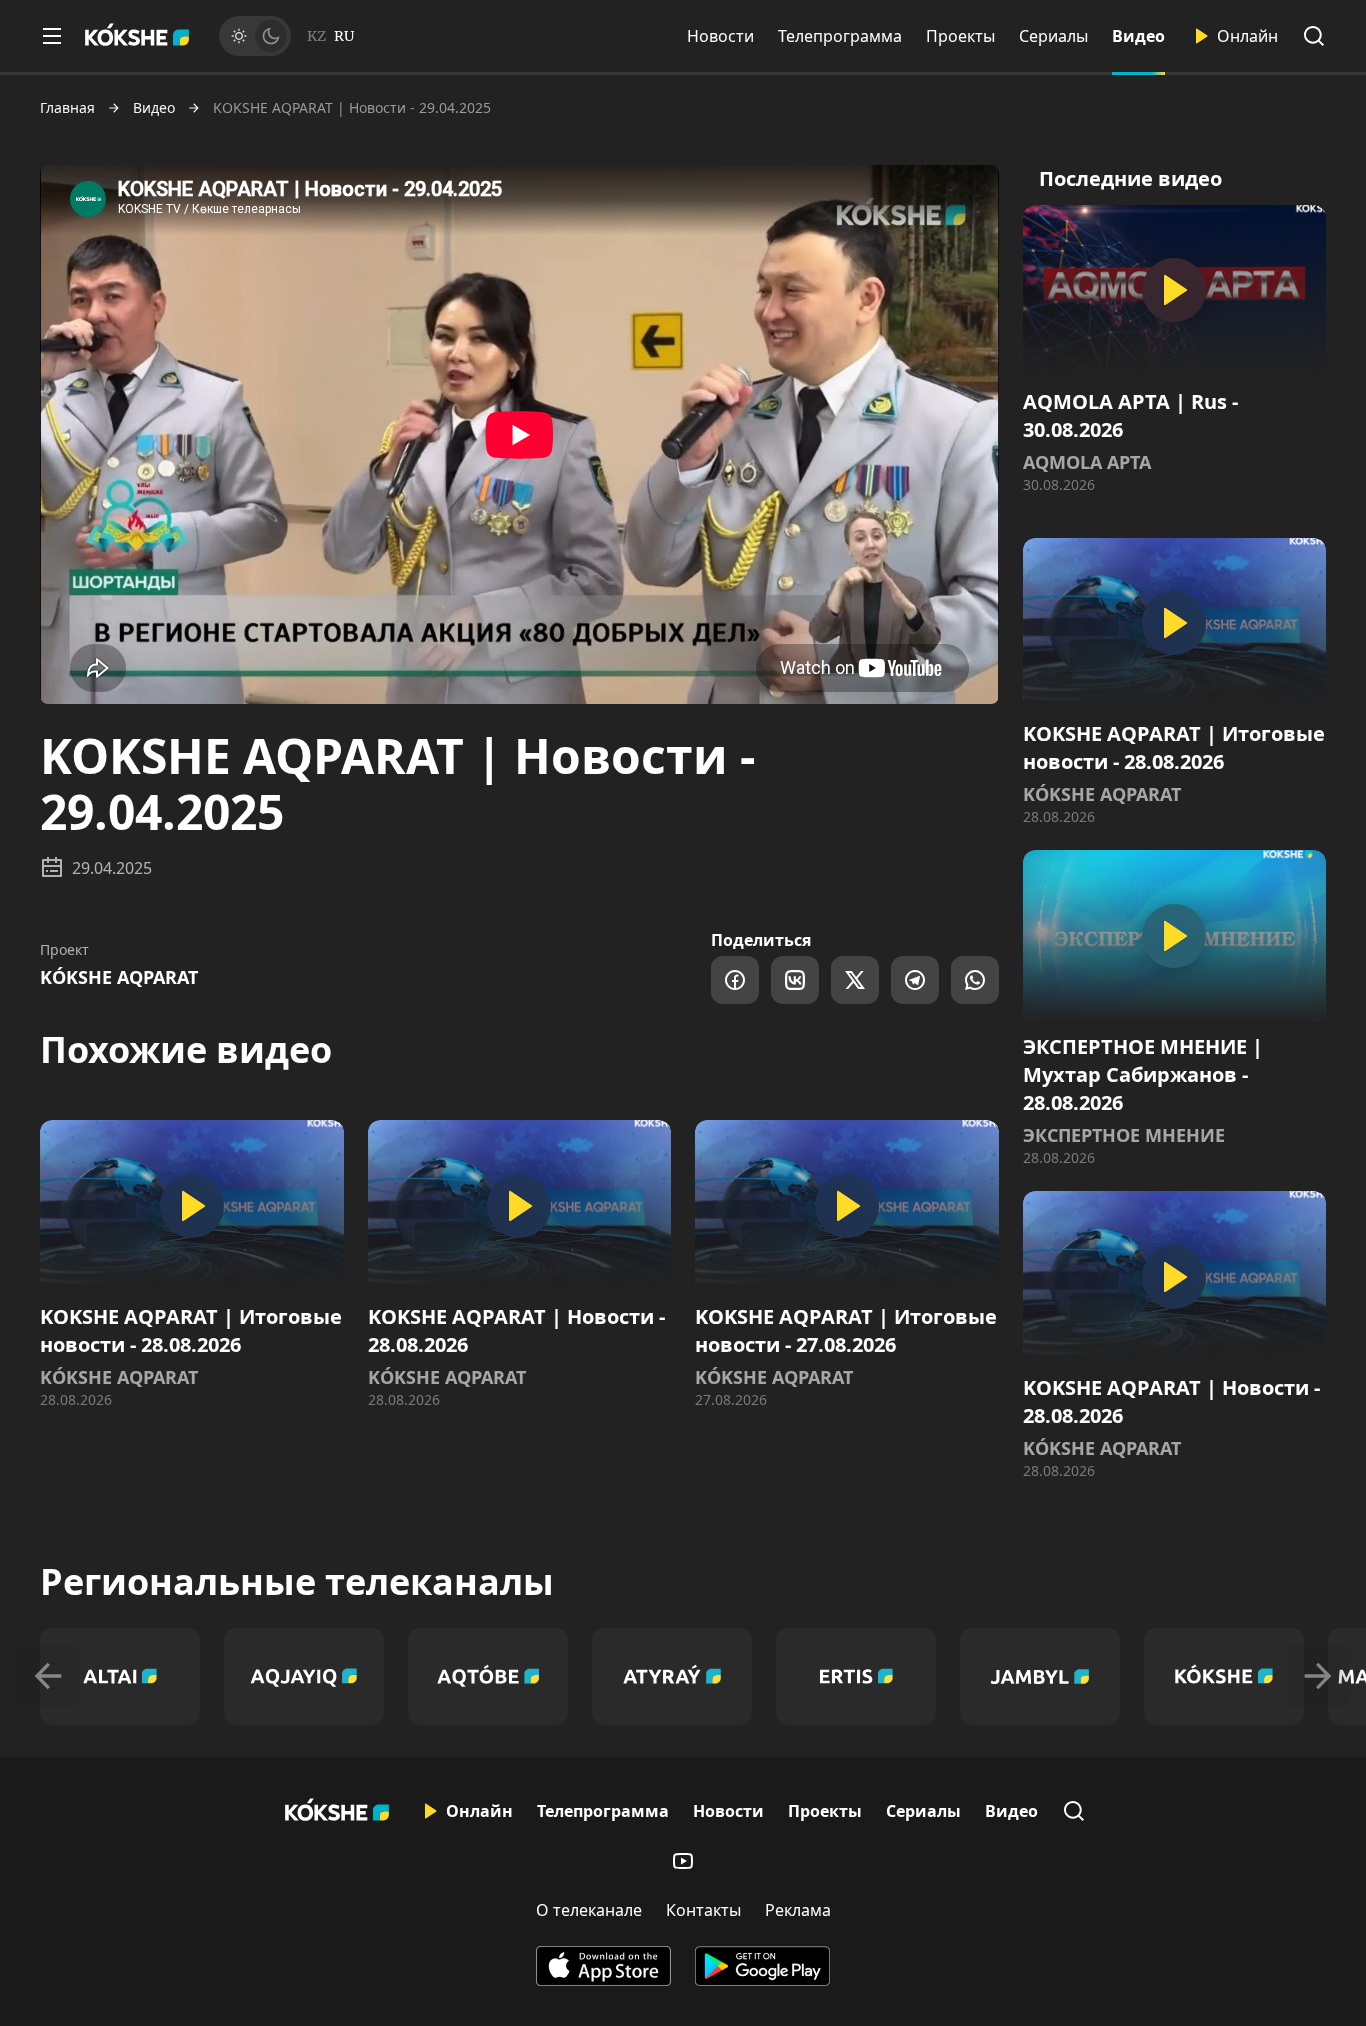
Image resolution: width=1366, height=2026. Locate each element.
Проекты (960, 36)
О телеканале (589, 1910)
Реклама (798, 1910)
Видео (1138, 36)
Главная (67, 108)
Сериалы (1053, 36)
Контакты (703, 1910)
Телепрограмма (840, 36)
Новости (720, 36)
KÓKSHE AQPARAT (119, 977)
